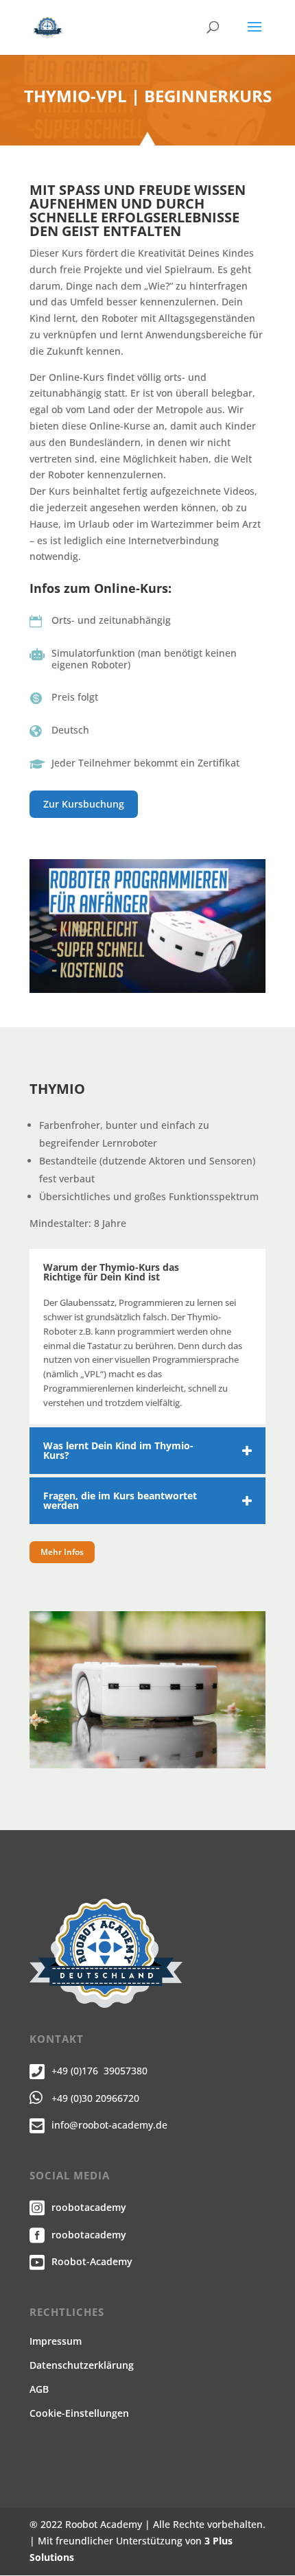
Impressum (56, 2341)
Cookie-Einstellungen (79, 2413)
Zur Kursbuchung (84, 804)
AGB (39, 2389)
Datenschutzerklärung (82, 2365)
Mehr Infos (62, 1552)
